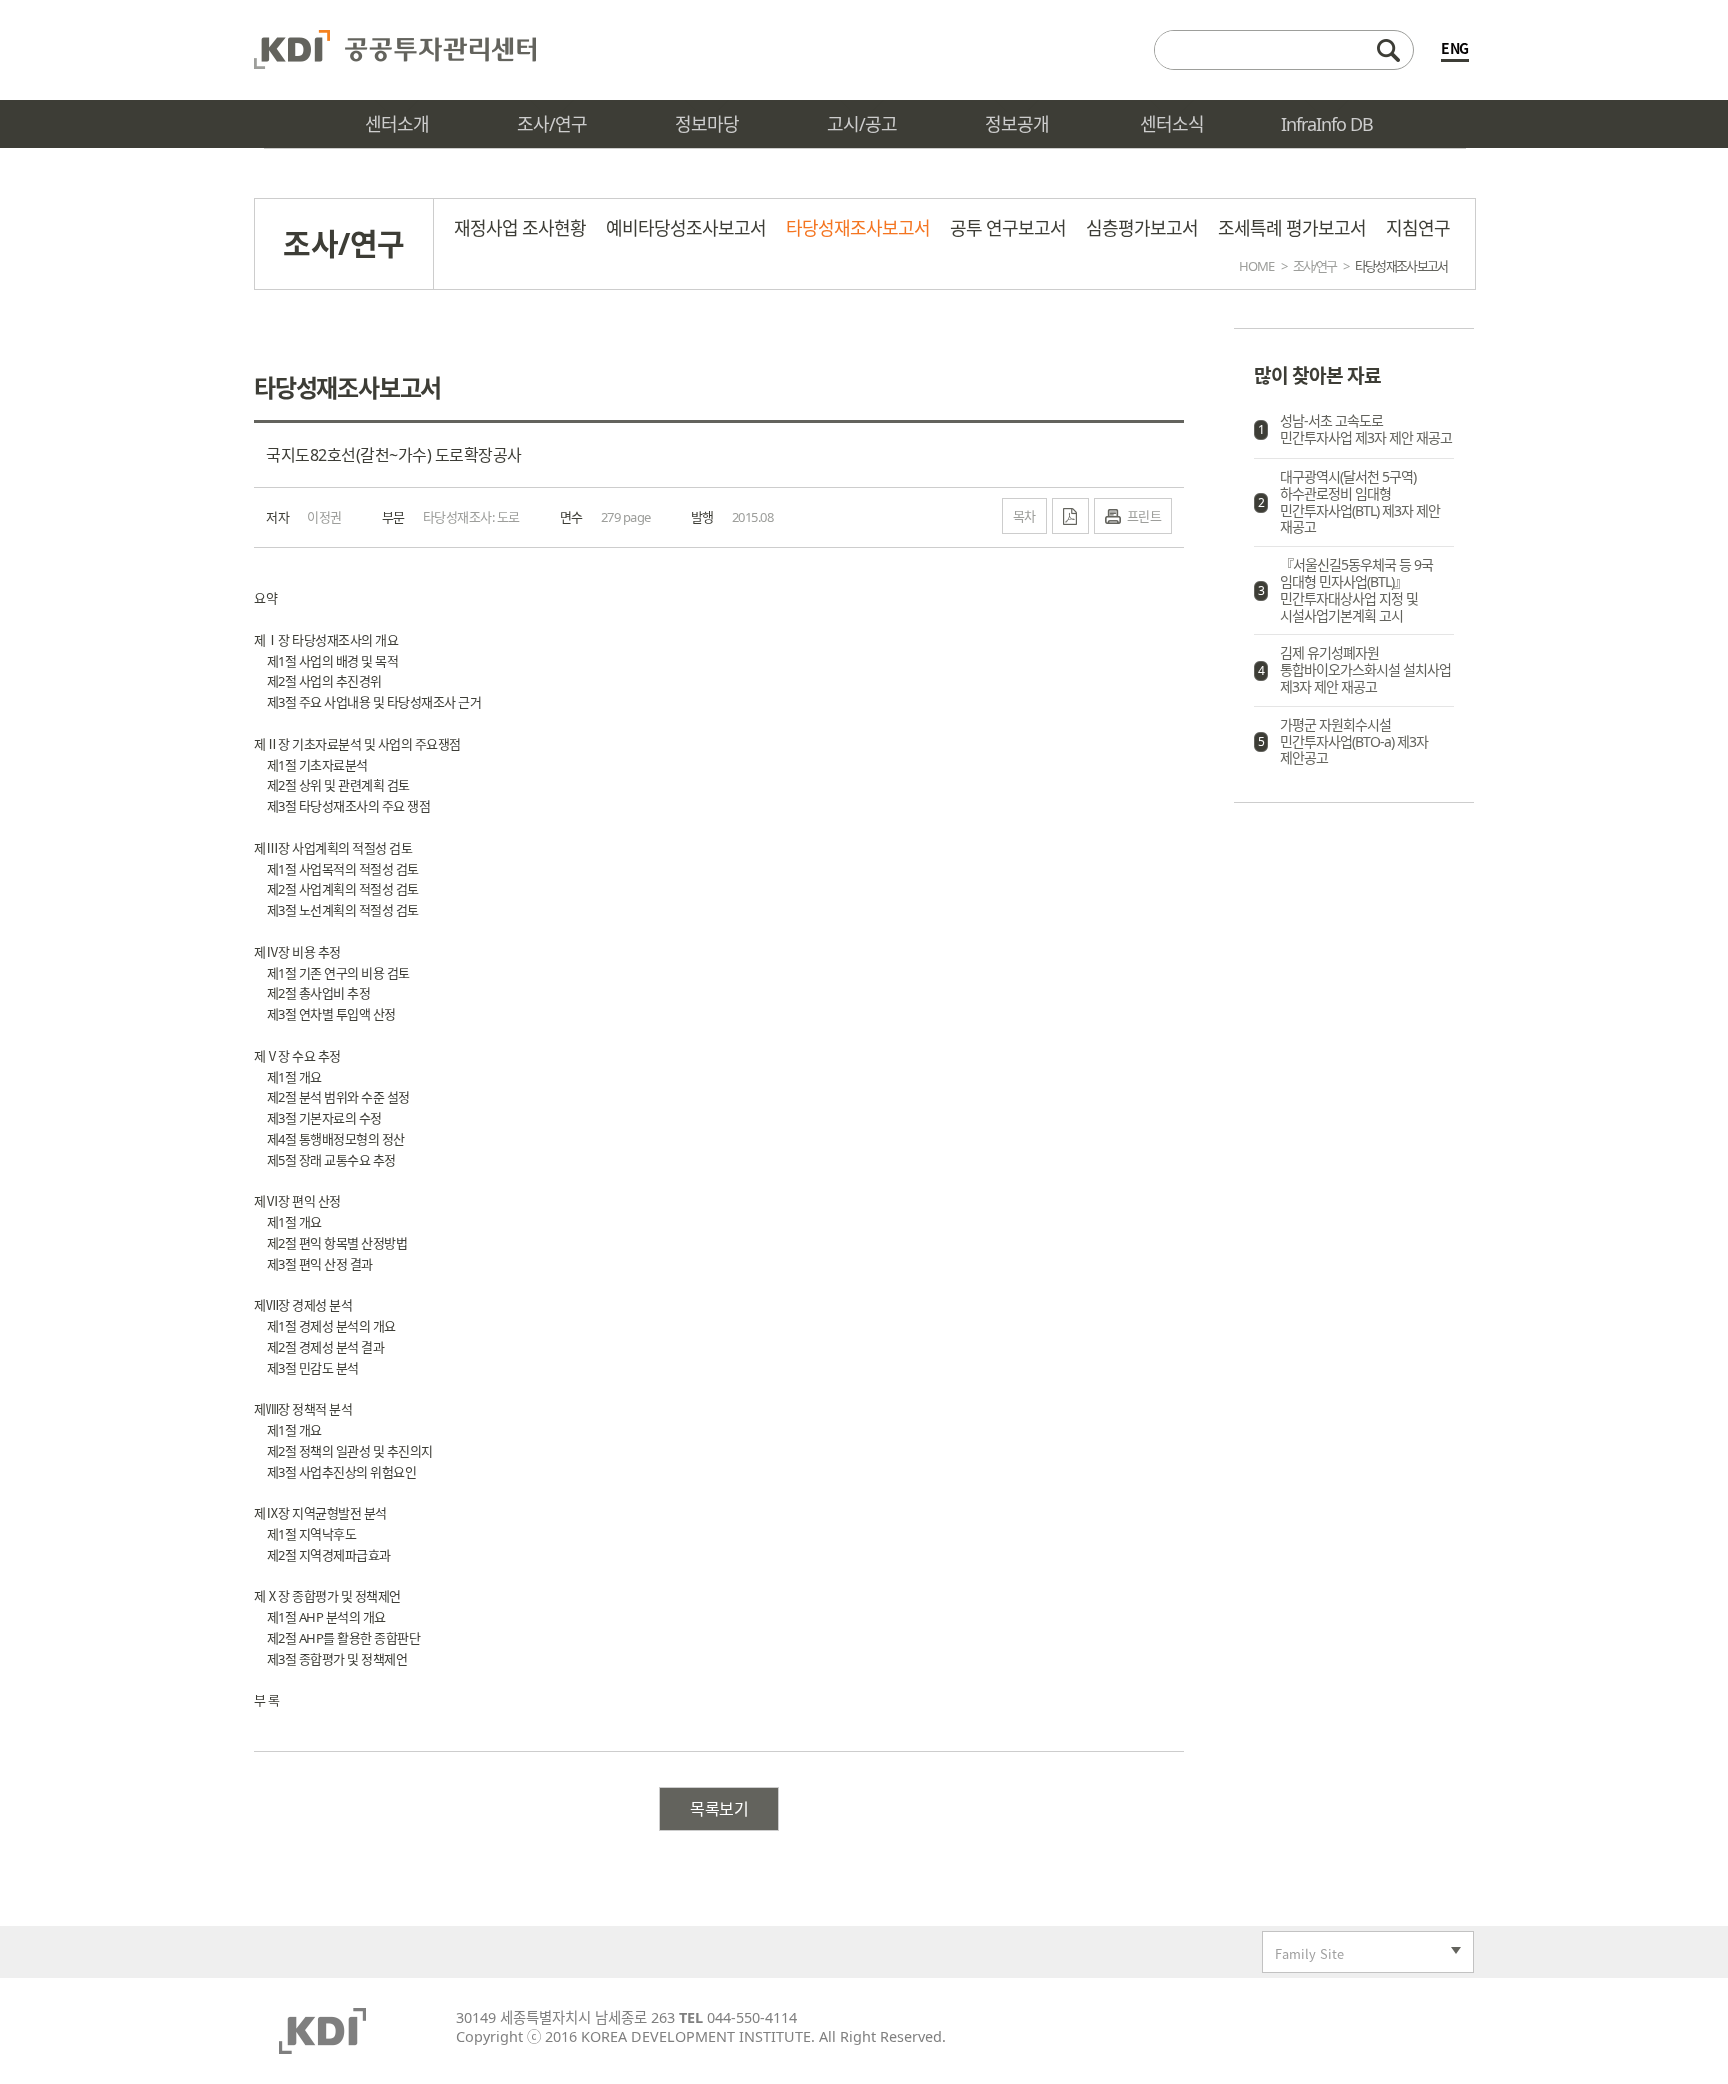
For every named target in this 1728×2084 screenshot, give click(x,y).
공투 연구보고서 (1008, 228)
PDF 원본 (1070, 516)
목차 (1024, 515)
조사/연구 (1314, 266)
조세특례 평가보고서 (1292, 228)
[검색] (1284, 50)
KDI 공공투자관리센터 (395, 50)
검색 (1388, 50)
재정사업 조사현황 (520, 228)
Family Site (1303, 1955)
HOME (1256, 266)
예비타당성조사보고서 (686, 228)
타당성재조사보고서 (858, 228)
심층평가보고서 (1142, 228)
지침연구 (1418, 228)
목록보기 (719, 1809)
